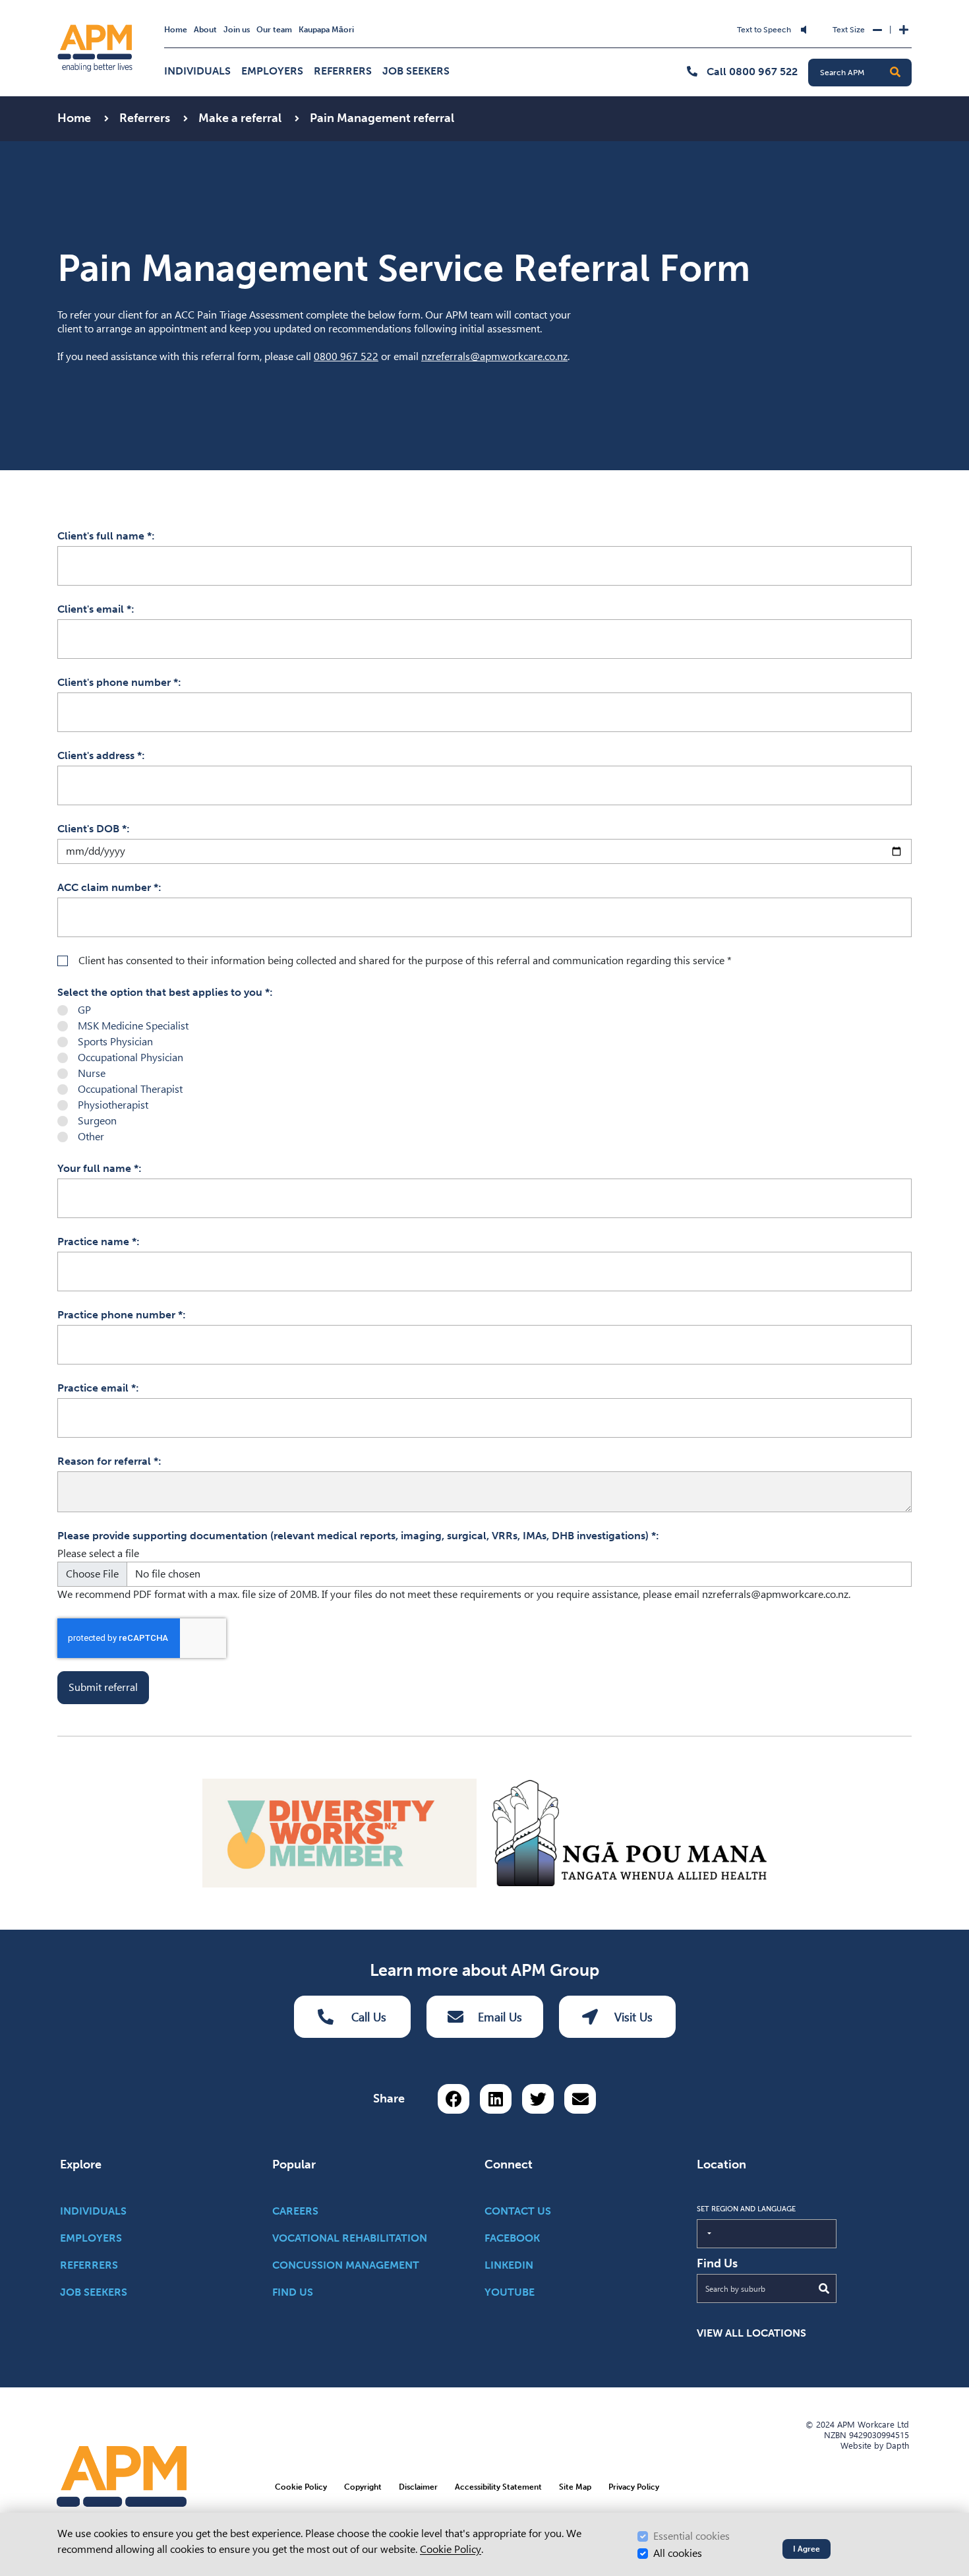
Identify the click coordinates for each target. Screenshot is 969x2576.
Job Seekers (416, 71)
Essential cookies (691, 2536)
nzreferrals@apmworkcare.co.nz (494, 356)
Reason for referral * (108, 1461)
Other (91, 1137)
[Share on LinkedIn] (496, 2099)
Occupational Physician (131, 1058)
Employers (272, 71)
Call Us (369, 2017)
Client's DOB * (92, 829)
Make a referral (241, 118)
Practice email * (97, 1388)
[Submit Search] (824, 2288)
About (205, 30)
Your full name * (98, 1168)
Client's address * (100, 755)
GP (84, 1010)
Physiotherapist (113, 1105)
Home (176, 30)
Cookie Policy (451, 2549)
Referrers (343, 71)
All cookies (678, 2553)
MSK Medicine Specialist (133, 1026)
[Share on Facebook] (454, 2099)
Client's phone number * (118, 682)
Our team (274, 30)
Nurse (92, 1073)
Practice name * (97, 1242)
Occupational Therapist (130, 1089)
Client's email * (94, 609)
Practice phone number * (120, 1315)
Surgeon (97, 1121)
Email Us (500, 2017)
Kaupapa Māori (326, 30)
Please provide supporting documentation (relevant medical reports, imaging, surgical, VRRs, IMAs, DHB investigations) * (357, 1536)
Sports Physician (115, 1042)
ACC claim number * (108, 887)
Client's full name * (104, 536)
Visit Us (633, 2017)
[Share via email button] (580, 2099)
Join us (237, 30)
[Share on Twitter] (538, 2099)
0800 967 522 (346, 356)
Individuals (197, 71)
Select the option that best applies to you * (163, 992)
